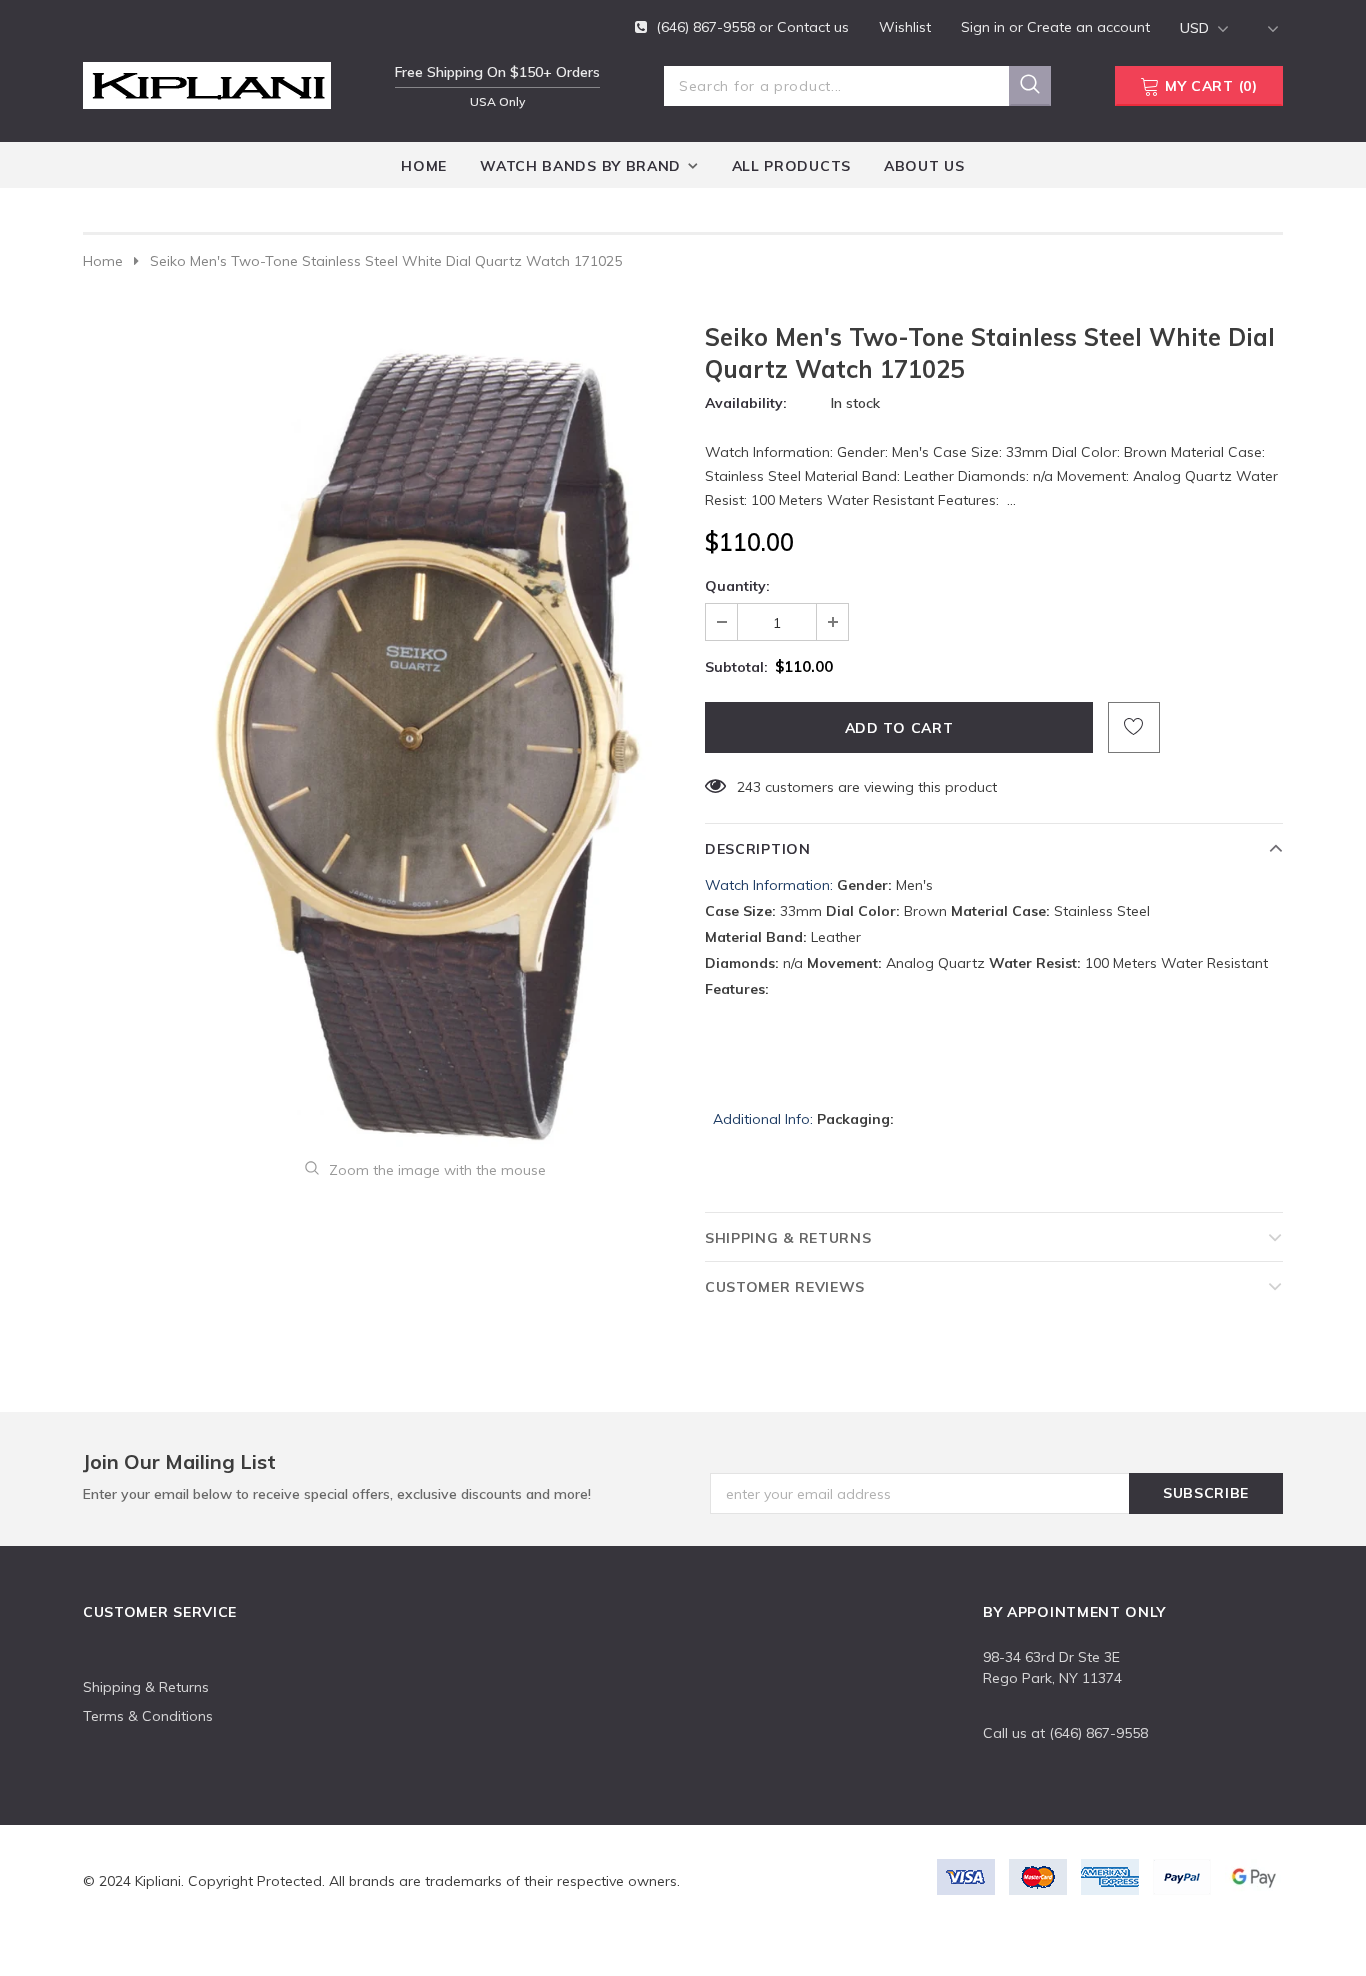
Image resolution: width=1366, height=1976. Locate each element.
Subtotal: (736, 667)
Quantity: (737, 586)
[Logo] (207, 82)
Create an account (1088, 27)
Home (103, 261)
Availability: (746, 403)
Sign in (985, 27)
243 (749, 787)
